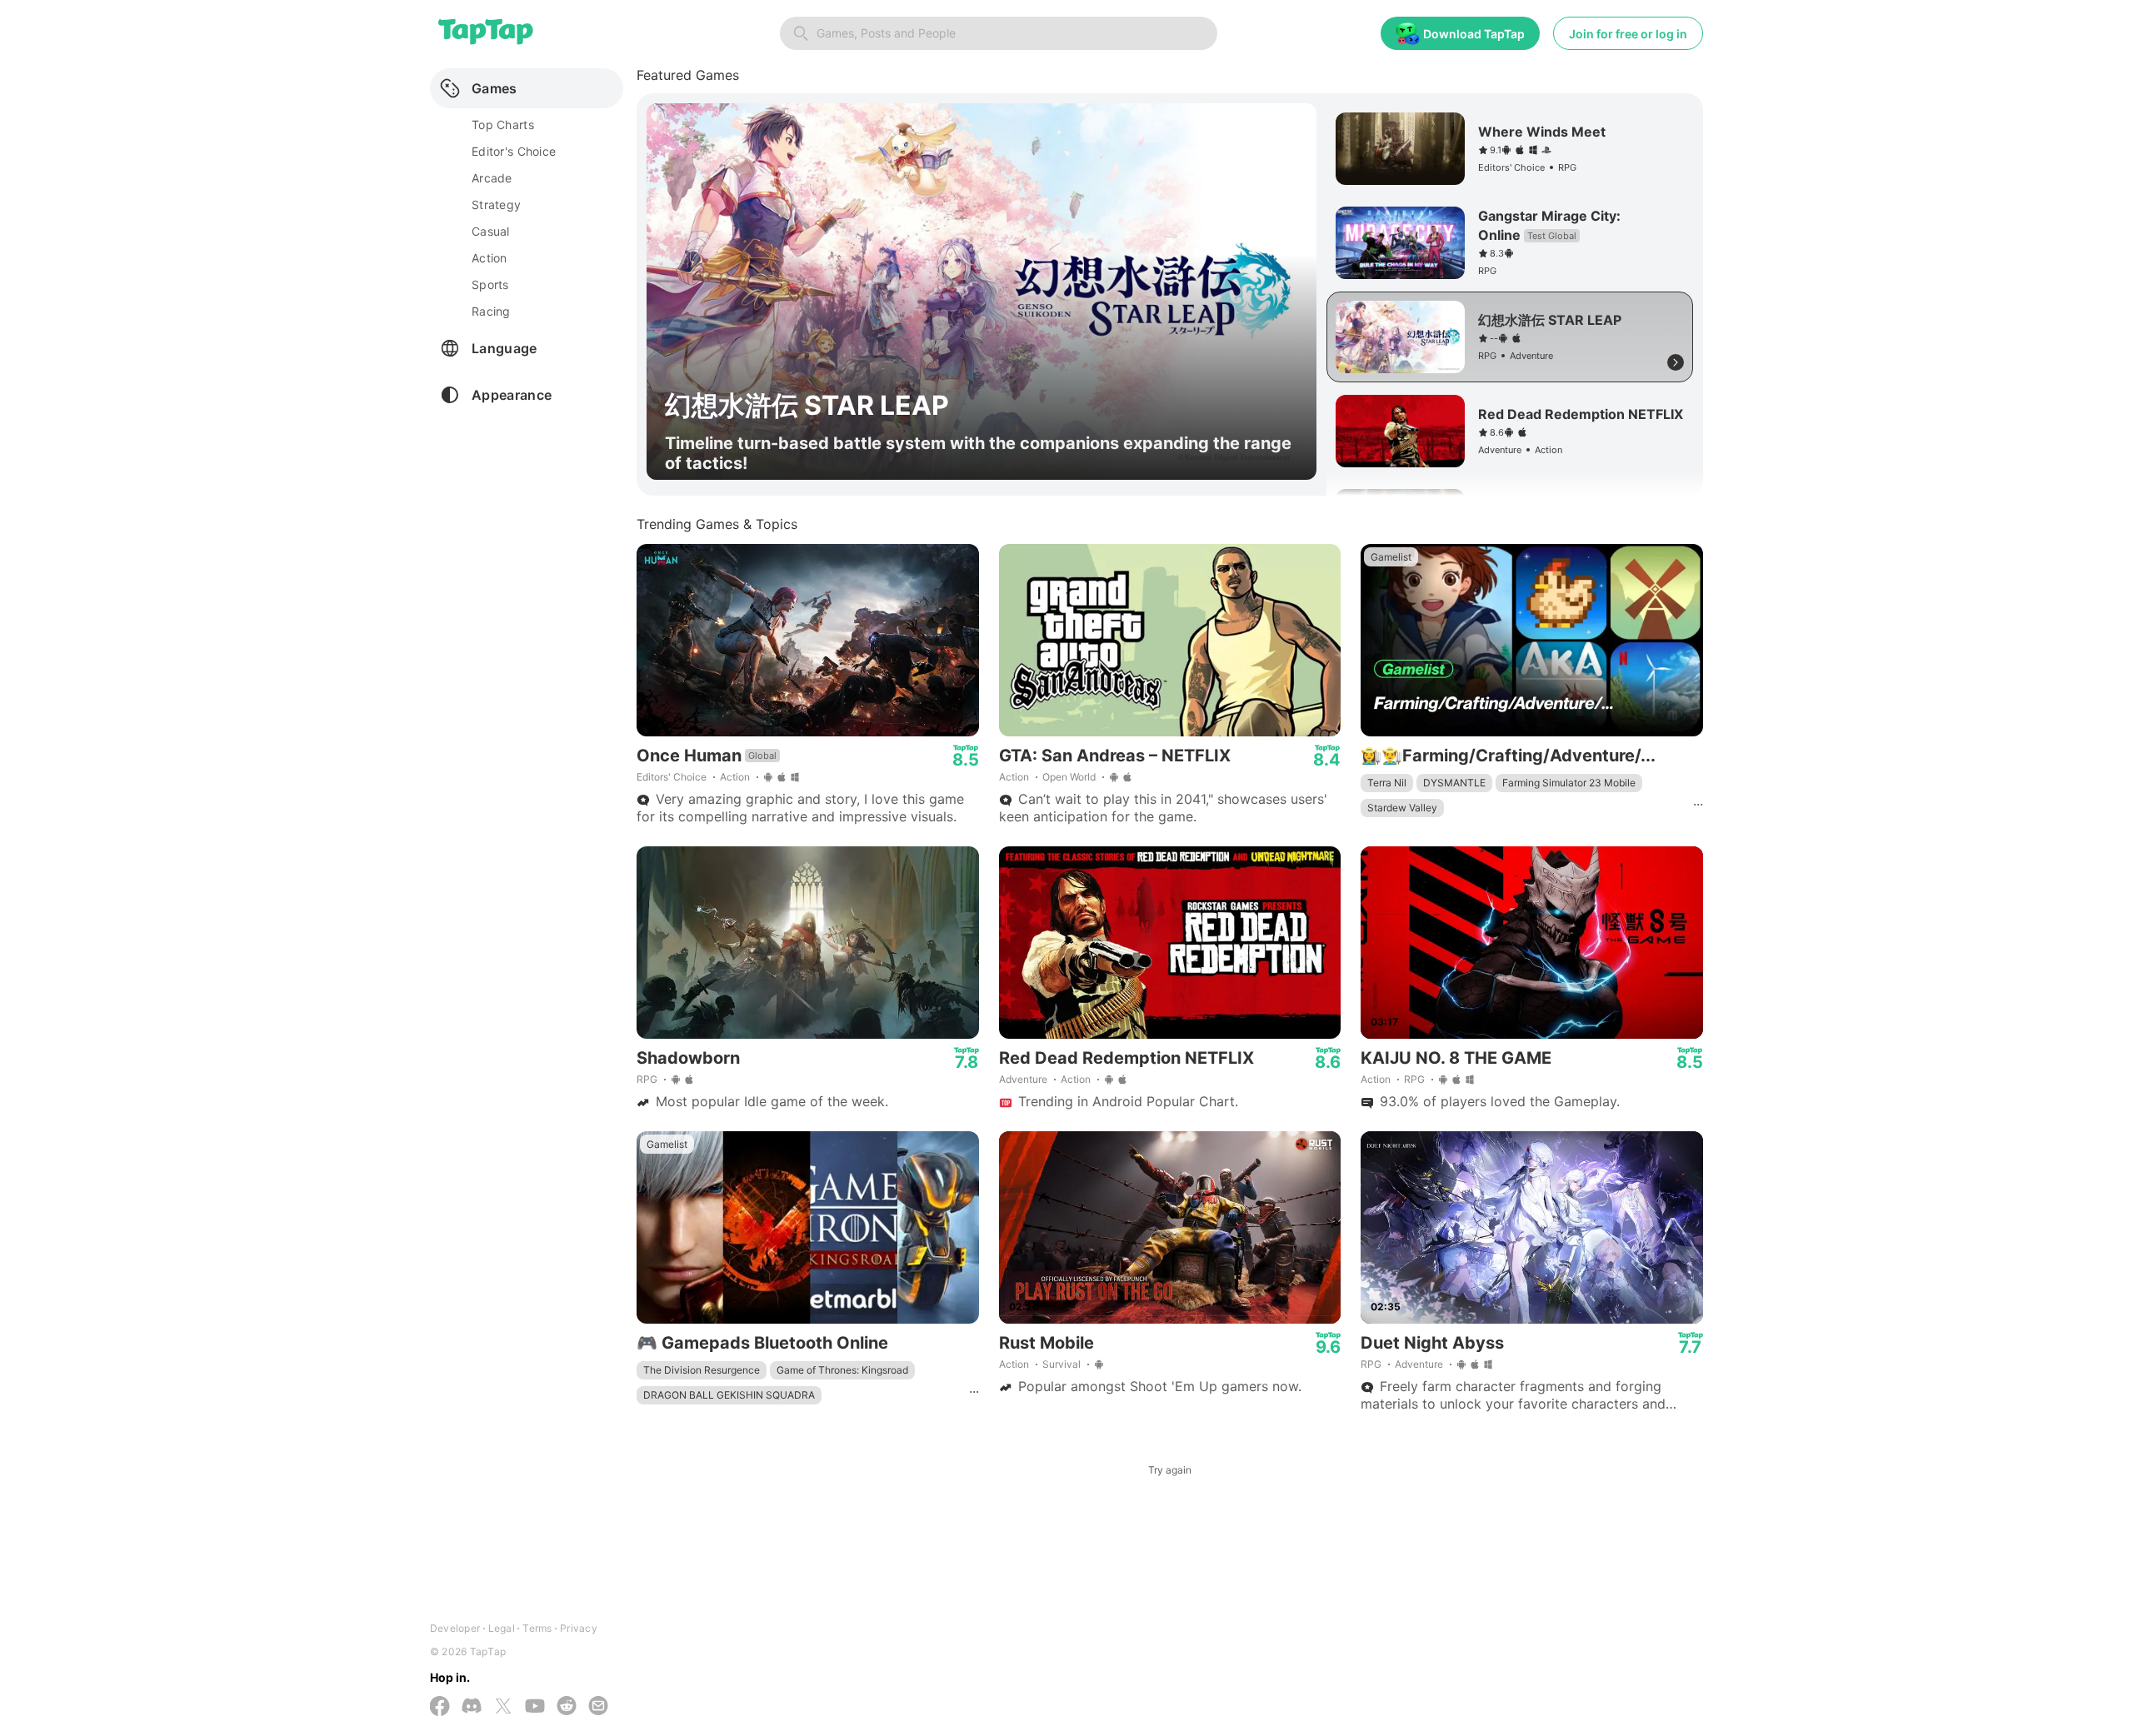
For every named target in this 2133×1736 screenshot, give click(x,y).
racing (491, 311)
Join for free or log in (1628, 34)
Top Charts (503, 125)
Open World (1069, 777)
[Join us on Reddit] (567, 1707)
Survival (1062, 1364)
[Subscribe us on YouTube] (535, 1707)
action (490, 258)
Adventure (1023, 1079)
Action (735, 777)
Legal (502, 1628)
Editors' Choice (672, 777)
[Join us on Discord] (472, 1707)
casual (491, 231)
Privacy (579, 1628)
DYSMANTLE (1454, 783)
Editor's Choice (514, 151)
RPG (647, 1079)
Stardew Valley (1402, 808)
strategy (496, 205)
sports (490, 284)
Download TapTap (1474, 34)
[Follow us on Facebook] (440, 1708)
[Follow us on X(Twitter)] (503, 1708)
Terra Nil (1387, 783)
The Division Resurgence (702, 1370)
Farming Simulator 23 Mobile (1569, 783)
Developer (455, 1628)
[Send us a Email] (598, 1707)
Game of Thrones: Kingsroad (842, 1370)
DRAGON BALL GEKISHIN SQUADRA (729, 1395)
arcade (492, 178)
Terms (537, 1628)
